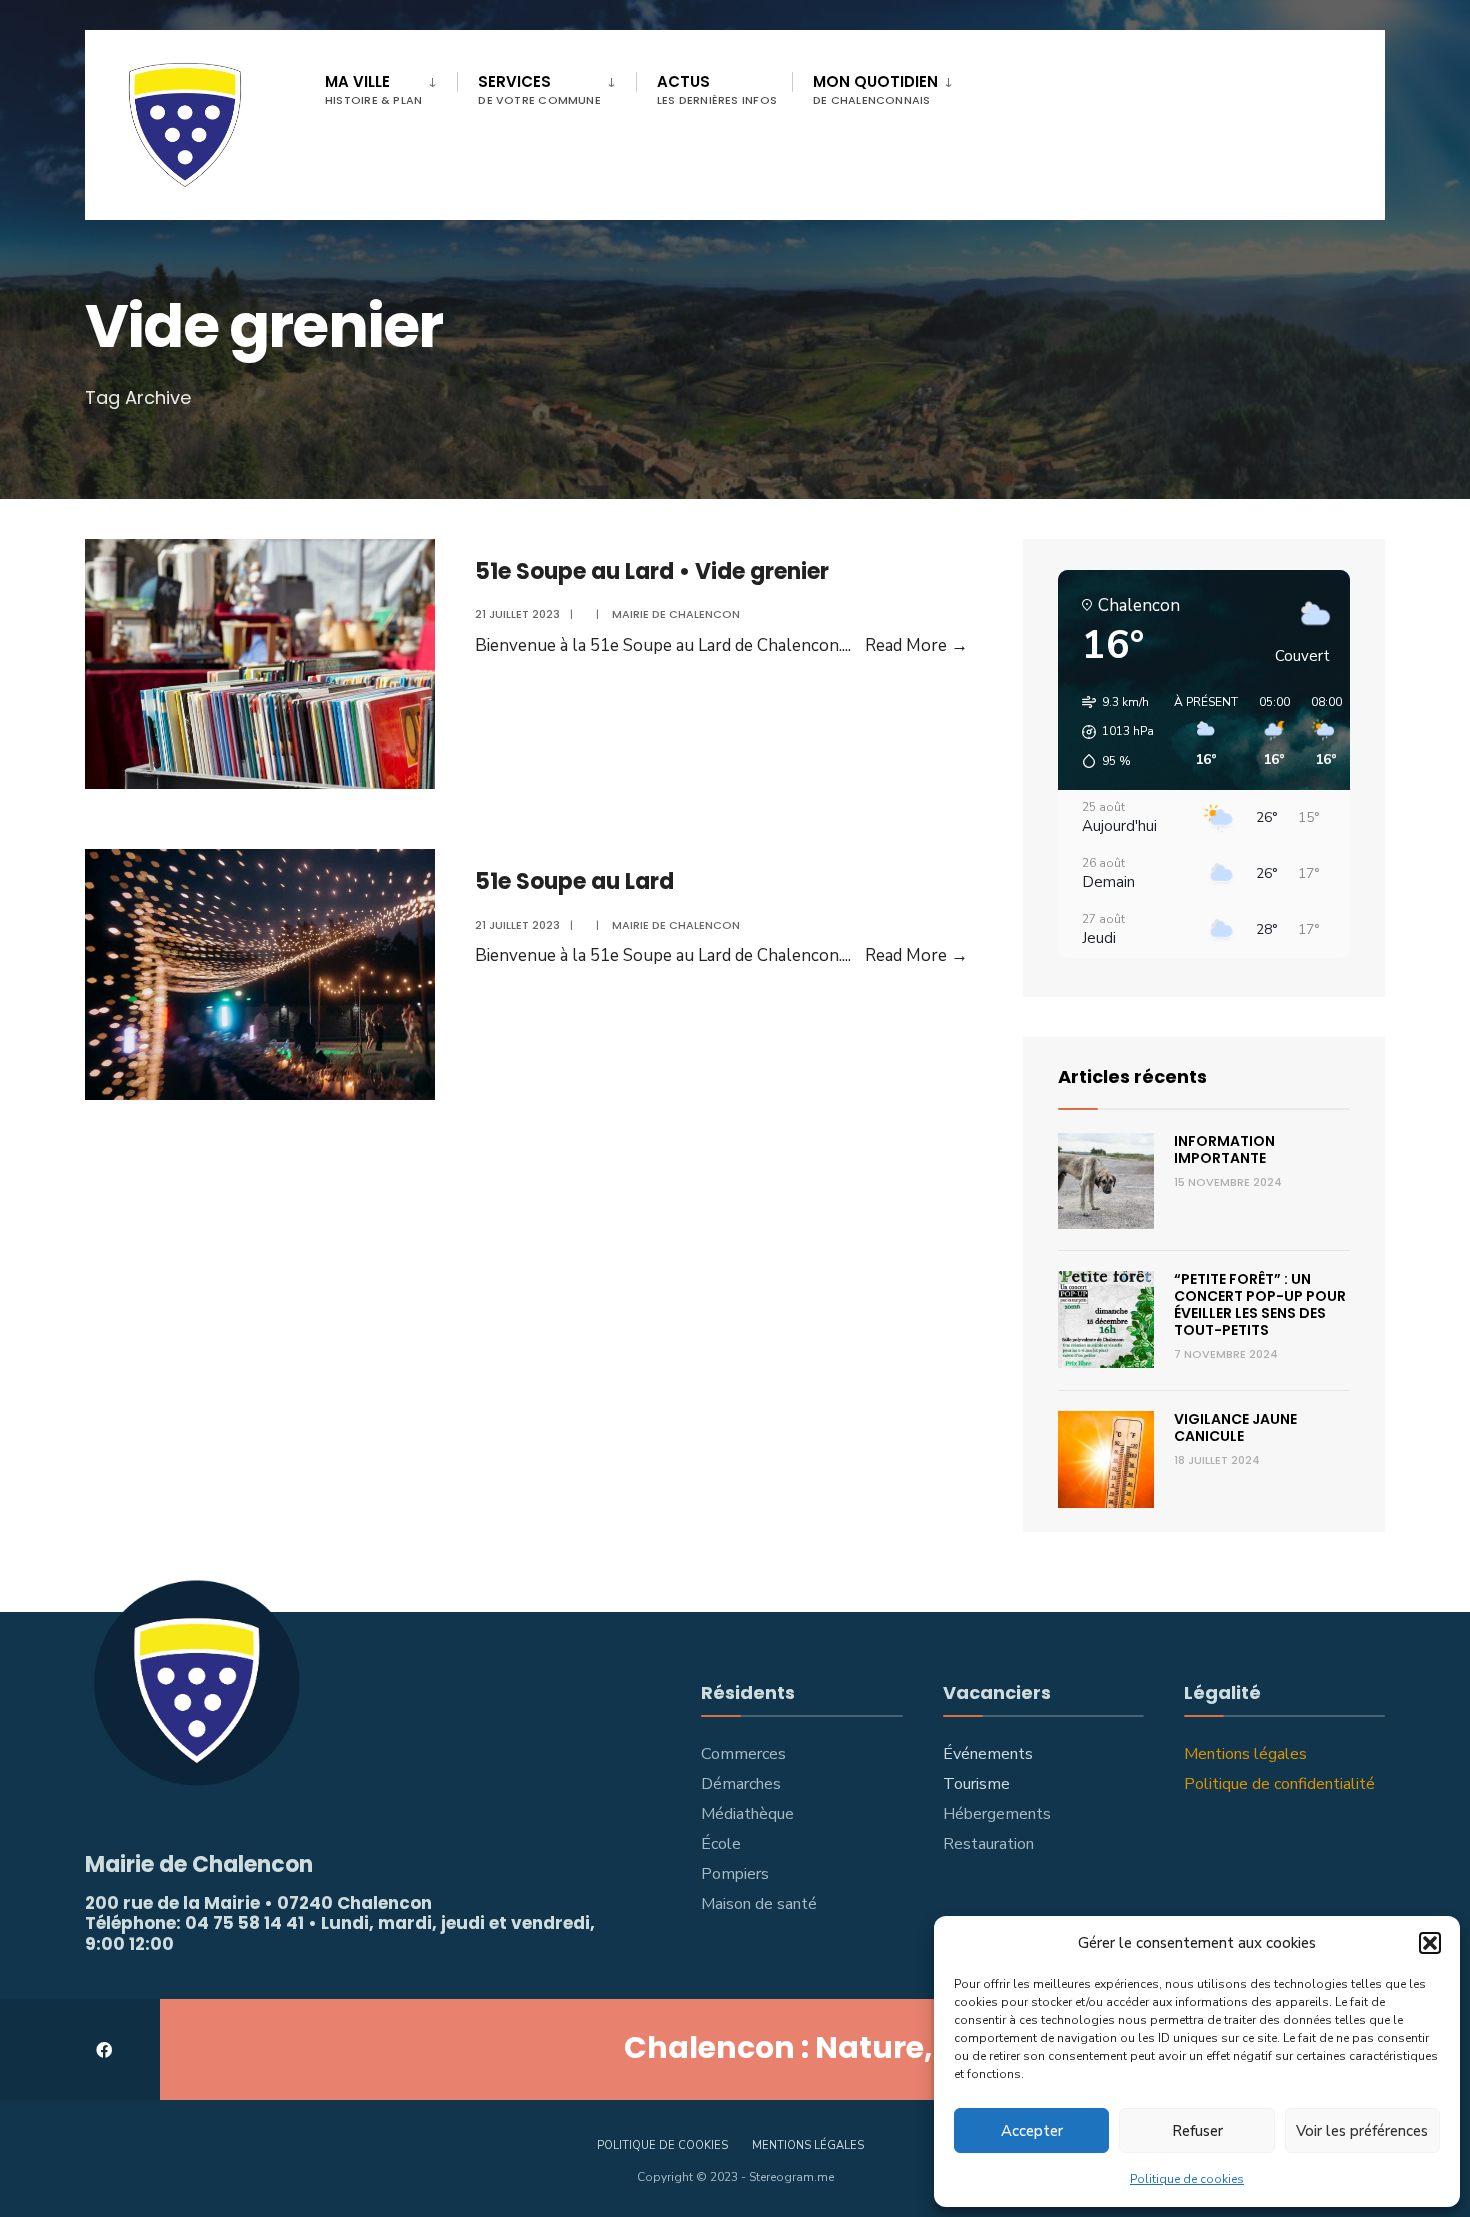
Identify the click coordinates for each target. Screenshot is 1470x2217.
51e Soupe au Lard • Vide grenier (652, 571)
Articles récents (1132, 1076)
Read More (916, 645)
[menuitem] (391, 86)
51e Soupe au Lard (574, 881)
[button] (1430, 1943)
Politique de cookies (1187, 2179)
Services (539, 89)
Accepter (1032, 2131)
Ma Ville (373, 89)
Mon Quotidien (875, 89)
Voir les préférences (1362, 2131)
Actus (717, 89)
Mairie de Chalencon (676, 614)
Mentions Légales (808, 2145)
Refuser (1197, 2131)
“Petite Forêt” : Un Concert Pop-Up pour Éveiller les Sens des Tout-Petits (1260, 1304)
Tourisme (976, 1784)
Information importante (1224, 1149)
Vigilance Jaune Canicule (1235, 1427)
